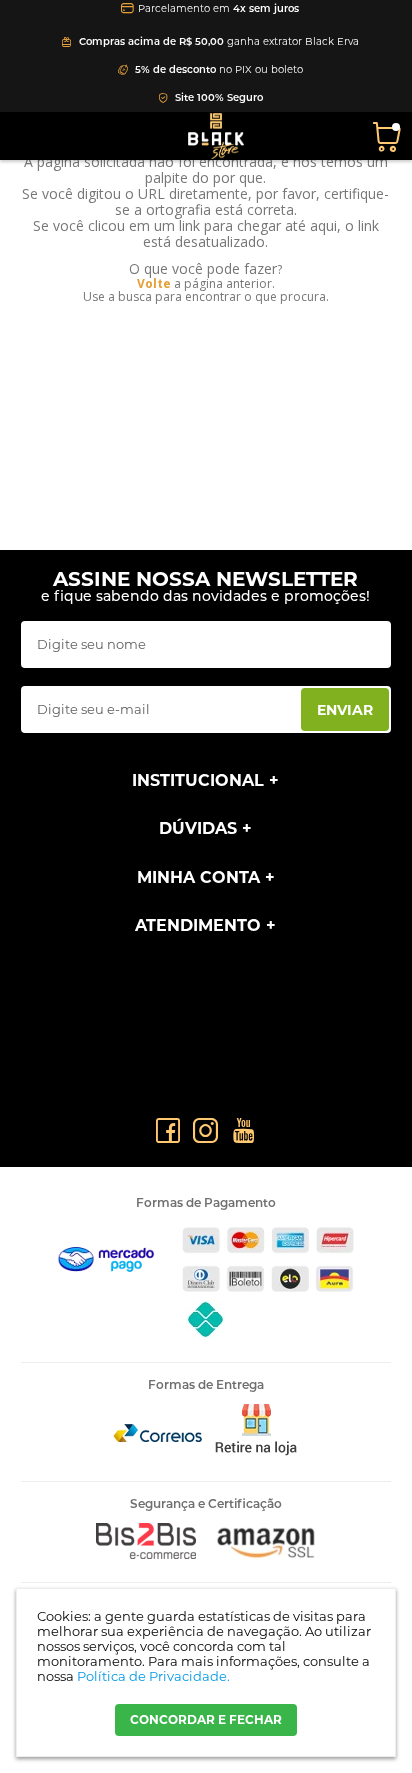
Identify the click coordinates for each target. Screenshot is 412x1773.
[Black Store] (216, 136)
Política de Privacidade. (153, 1676)
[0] (389, 135)
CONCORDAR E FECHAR (206, 1719)
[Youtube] (243, 1130)
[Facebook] (167, 1130)
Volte (154, 283)
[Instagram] (205, 1130)
